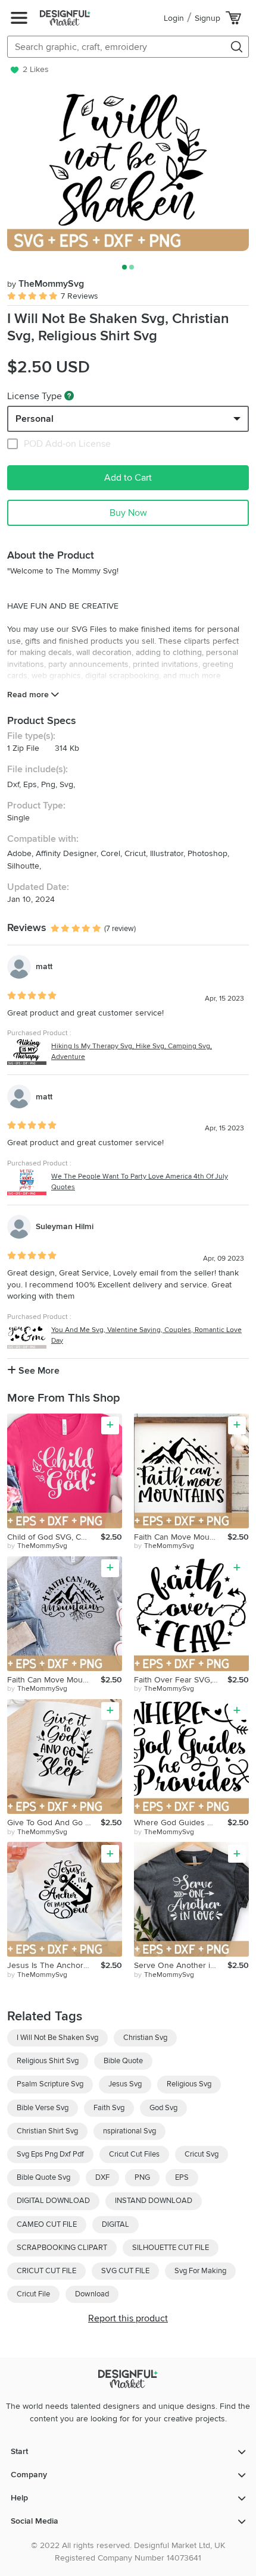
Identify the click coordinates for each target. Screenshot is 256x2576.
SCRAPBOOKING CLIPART (62, 2248)
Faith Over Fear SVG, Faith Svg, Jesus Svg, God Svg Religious (181, 1680)
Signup (207, 18)
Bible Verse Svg (43, 2108)
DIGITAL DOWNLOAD (53, 2201)
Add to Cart (128, 478)
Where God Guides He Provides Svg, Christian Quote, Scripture (181, 1823)
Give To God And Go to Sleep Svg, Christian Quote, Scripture (54, 1823)
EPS (182, 2177)
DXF (102, 2177)
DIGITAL (115, 2224)
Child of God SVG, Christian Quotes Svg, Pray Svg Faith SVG (54, 1537)
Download (92, 2294)
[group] (128, 171)
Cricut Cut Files (134, 2154)
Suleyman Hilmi (65, 1226)
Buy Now (128, 513)
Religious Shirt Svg (48, 2061)
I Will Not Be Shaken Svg (57, 2038)
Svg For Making (200, 2271)
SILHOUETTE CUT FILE (171, 2248)
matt (44, 966)
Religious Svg (189, 2084)
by (37, 1546)
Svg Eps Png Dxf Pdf (50, 2154)
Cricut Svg (202, 2154)
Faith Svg (109, 2108)
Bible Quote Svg (43, 2177)
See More (38, 1371)
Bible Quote (123, 2061)
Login (174, 18)
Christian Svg (145, 2038)
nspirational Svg (129, 2131)
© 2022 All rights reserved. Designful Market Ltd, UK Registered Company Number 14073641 (128, 2552)
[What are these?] (69, 396)
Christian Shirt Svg (47, 2131)
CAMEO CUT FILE (47, 2224)
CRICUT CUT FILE (46, 2271)
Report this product (128, 2318)
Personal (35, 419)
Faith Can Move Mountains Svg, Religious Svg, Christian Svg (181, 1537)
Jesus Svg (125, 2084)
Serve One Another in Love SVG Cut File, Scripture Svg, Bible (181, 1965)
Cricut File (33, 2294)
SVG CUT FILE (125, 2271)
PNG (142, 2177)
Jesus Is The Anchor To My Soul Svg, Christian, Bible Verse (54, 1965)
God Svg (163, 2108)
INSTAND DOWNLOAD (154, 2201)
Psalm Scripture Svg (50, 2084)
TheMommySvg (46, 284)
